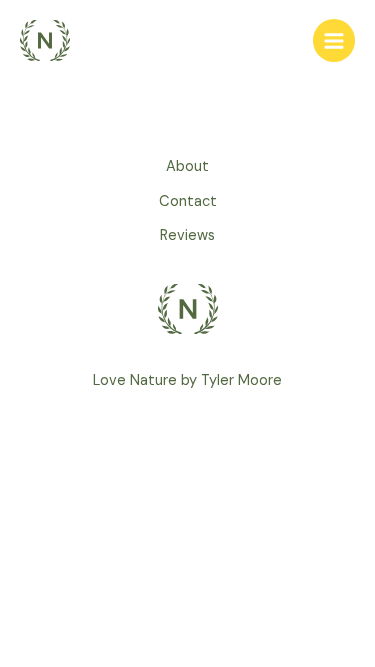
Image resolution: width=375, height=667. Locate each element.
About (187, 166)
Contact (188, 201)
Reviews (187, 235)
